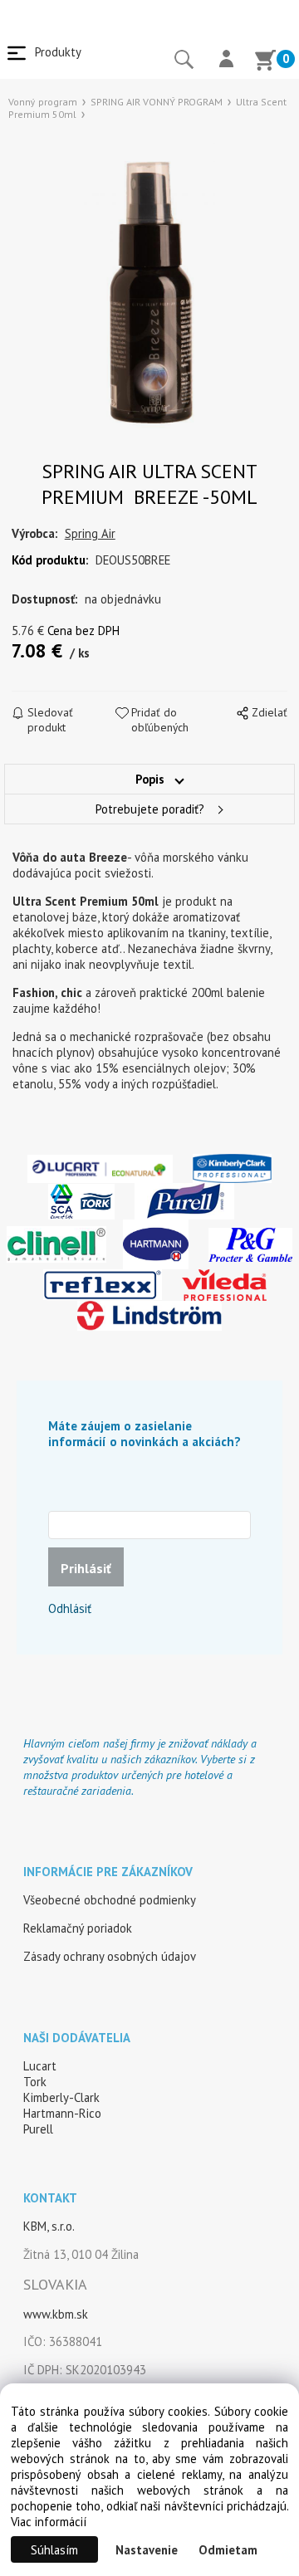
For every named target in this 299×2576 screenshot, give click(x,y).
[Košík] (265, 62)
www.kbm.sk (56, 2314)
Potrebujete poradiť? (150, 809)
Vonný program (43, 102)
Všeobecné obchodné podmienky (110, 1900)
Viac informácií (49, 2522)
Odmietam (228, 2550)
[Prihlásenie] (227, 61)
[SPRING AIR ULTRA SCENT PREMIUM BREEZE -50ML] (149, 283)
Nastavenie (147, 2550)
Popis (150, 779)
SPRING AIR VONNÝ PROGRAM (157, 102)
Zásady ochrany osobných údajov (110, 1956)
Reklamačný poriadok (78, 1928)
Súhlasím (54, 2550)
